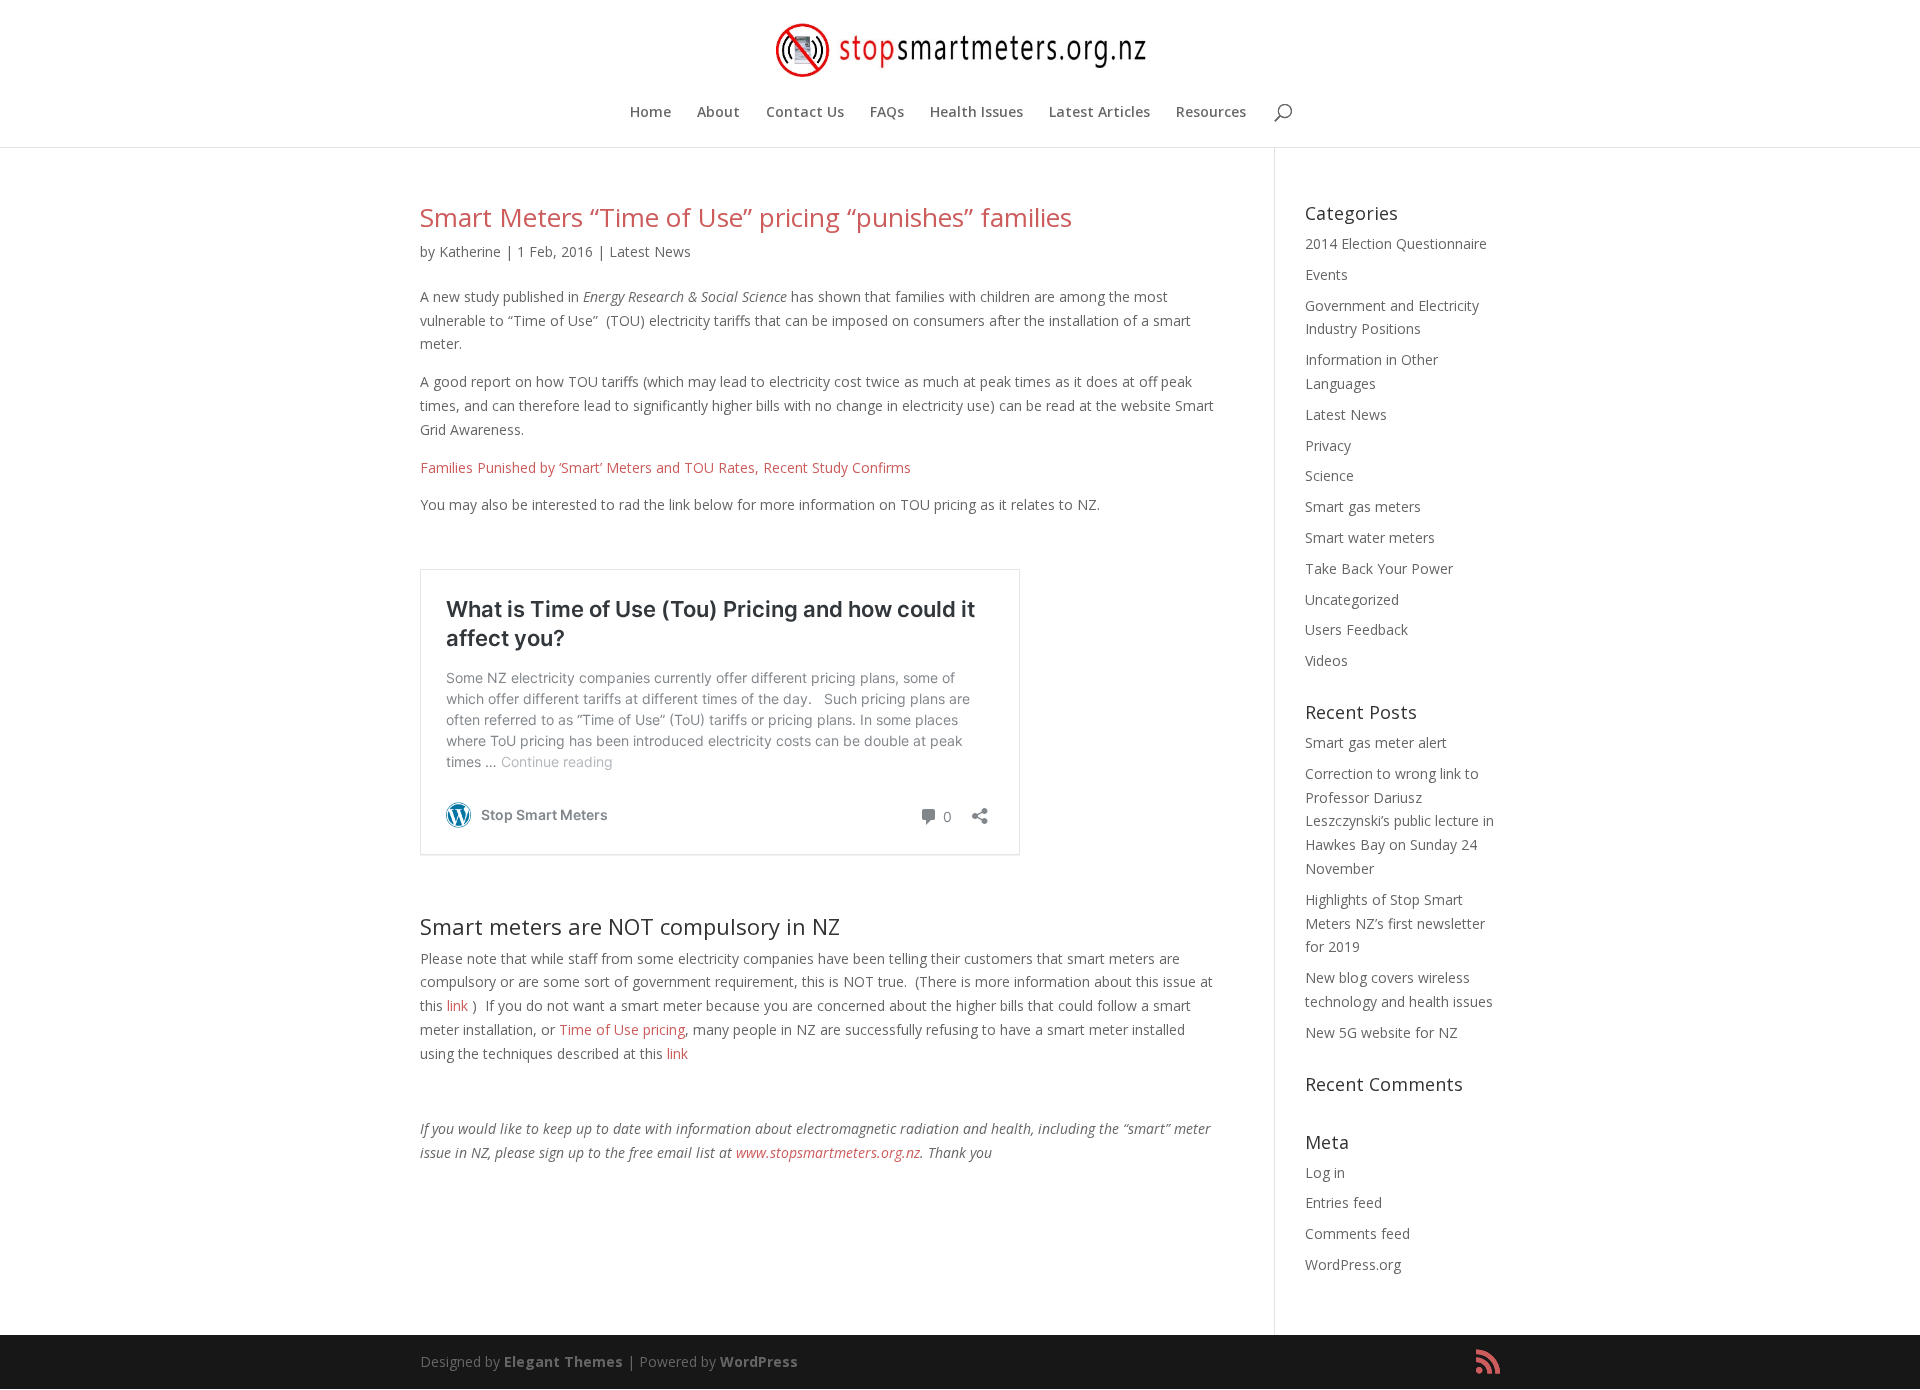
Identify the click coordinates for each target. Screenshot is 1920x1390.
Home (650, 113)
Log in (1325, 1172)
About (718, 113)
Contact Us (805, 113)
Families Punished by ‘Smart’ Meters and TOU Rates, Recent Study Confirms (665, 467)
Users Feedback (1356, 629)
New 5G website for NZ (1381, 1032)
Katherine (470, 251)
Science (1329, 475)
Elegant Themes (563, 1361)
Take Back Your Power (1379, 568)
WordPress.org (1353, 1264)
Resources (1211, 113)
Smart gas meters (1363, 506)
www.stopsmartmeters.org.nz (828, 1152)
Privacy (1328, 445)
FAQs (887, 113)
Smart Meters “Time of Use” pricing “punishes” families (746, 217)
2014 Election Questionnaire (1396, 243)
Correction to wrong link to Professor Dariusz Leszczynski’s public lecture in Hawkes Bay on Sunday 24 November (1399, 821)
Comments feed (1357, 1233)
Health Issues (976, 113)
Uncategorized (1352, 599)
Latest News (650, 251)
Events (1326, 274)
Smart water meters (1370, 537)
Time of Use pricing (622, 1029)
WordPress (759, 1361)
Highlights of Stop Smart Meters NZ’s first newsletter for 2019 (1395, 923)
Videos (1326, 660)
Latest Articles (1099, 113)
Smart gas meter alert (1376, 742)
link (459, 1005)
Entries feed (1343, 1202)
